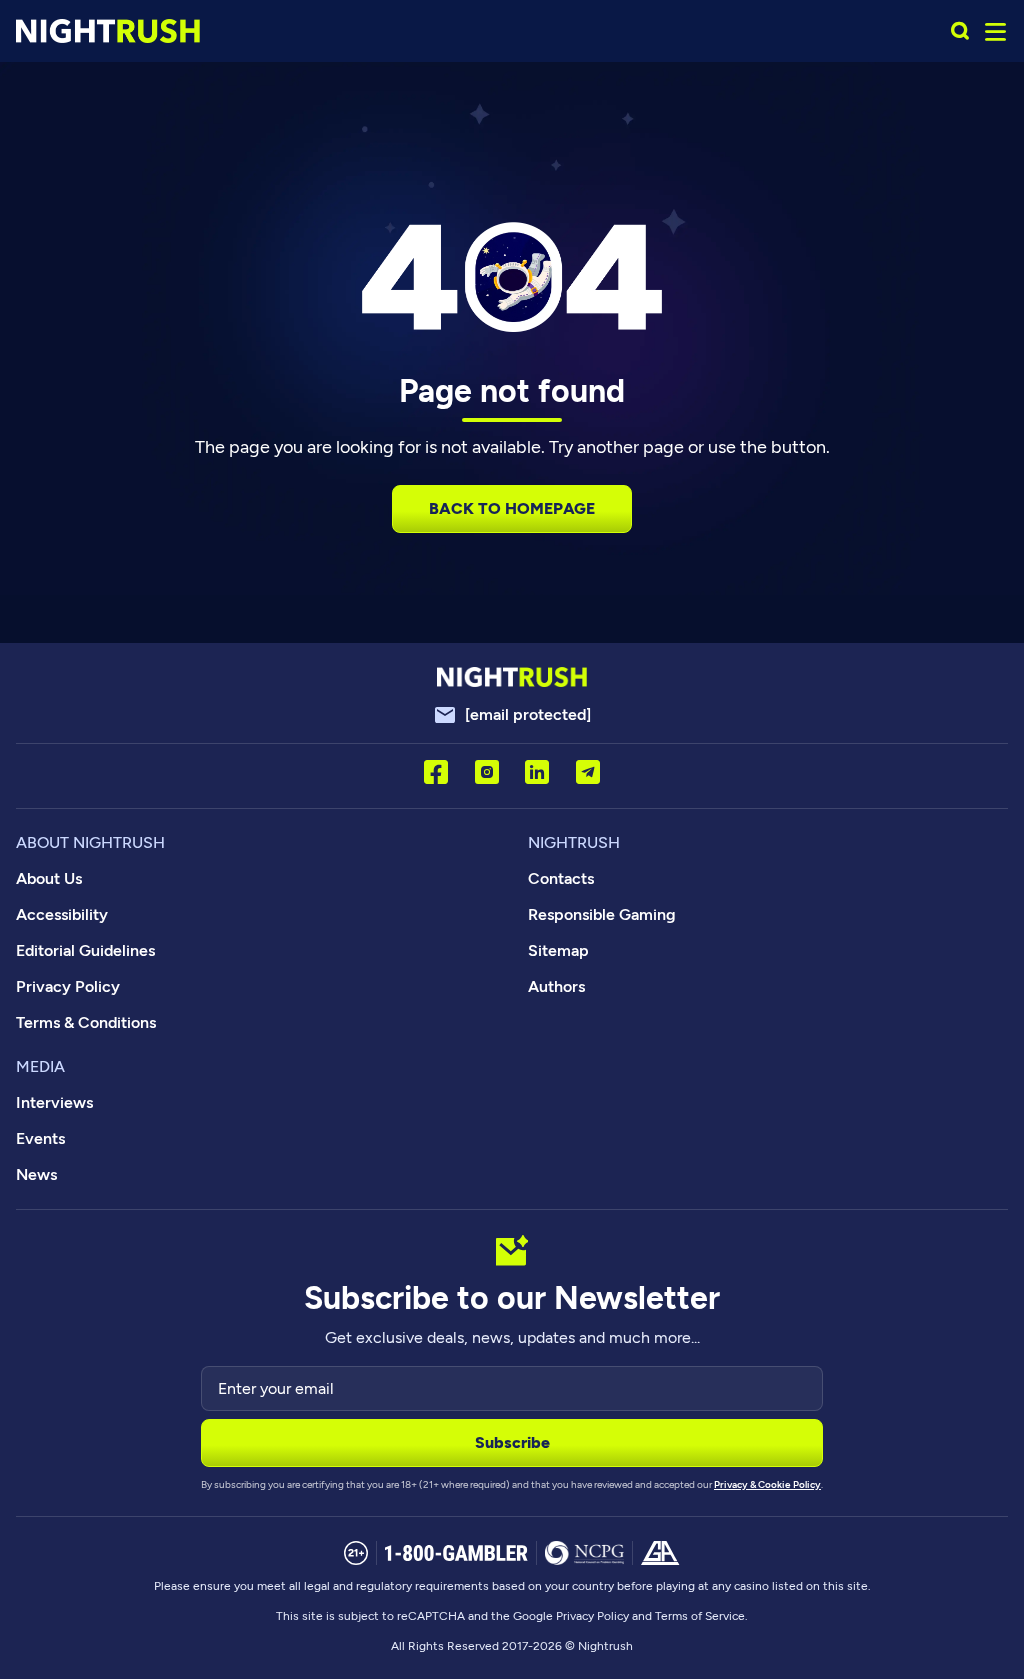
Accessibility (62, 914)
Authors (556, 986)
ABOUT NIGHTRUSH (90, 842)
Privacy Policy (68, 986)
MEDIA (40, 1066)
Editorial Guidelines (85, 950)
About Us (49, 878)
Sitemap (558, 950)
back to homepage (512, 508)
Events (40, 1138)
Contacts (561, 878)
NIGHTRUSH (574, 842)
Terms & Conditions (86, 1022)
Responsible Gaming (602, 914)
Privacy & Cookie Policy (767, 1484)
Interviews (54, 1102)
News (36, 1174)
